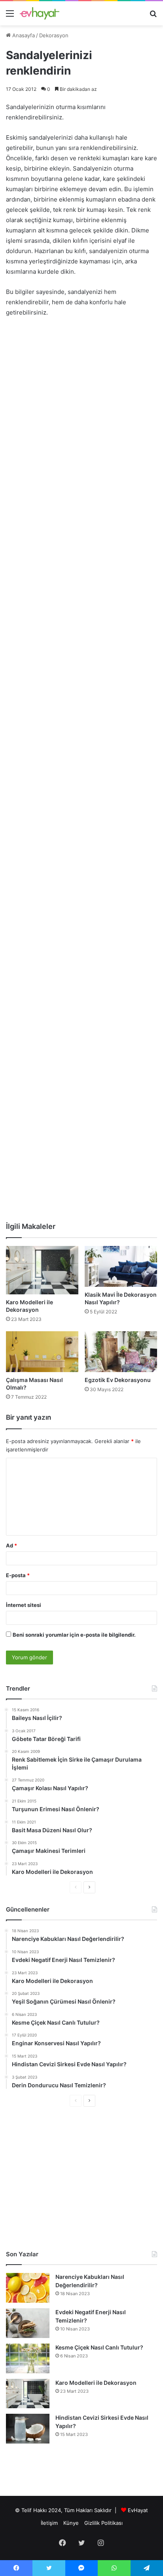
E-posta (18, 1575)
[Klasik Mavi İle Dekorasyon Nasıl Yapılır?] (121, 1266)
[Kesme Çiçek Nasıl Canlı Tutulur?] (28, 2358)
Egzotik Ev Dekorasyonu (118, 1380)
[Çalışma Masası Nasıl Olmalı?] (42, 1352)
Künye (71, 2523)
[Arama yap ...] (153, 16)
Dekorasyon (54, 35)
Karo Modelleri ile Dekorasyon (96, 2383)
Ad (11, 1545)
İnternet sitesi (24, 1605)
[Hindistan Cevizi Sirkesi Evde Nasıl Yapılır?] (28, 2429)
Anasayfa (23, 35)
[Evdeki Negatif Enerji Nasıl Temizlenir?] (28, 2323)
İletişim (49, 2523)
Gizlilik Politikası (103, 2523)
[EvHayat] (40, 13)
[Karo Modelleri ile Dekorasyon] (42, 1270)
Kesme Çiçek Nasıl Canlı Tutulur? (99, 2347)
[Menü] (10, 16)
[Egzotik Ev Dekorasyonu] (121, 1352)
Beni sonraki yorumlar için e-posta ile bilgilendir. (74, 1635)
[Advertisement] (81, 409)
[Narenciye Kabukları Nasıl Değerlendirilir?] (28, 2288)
